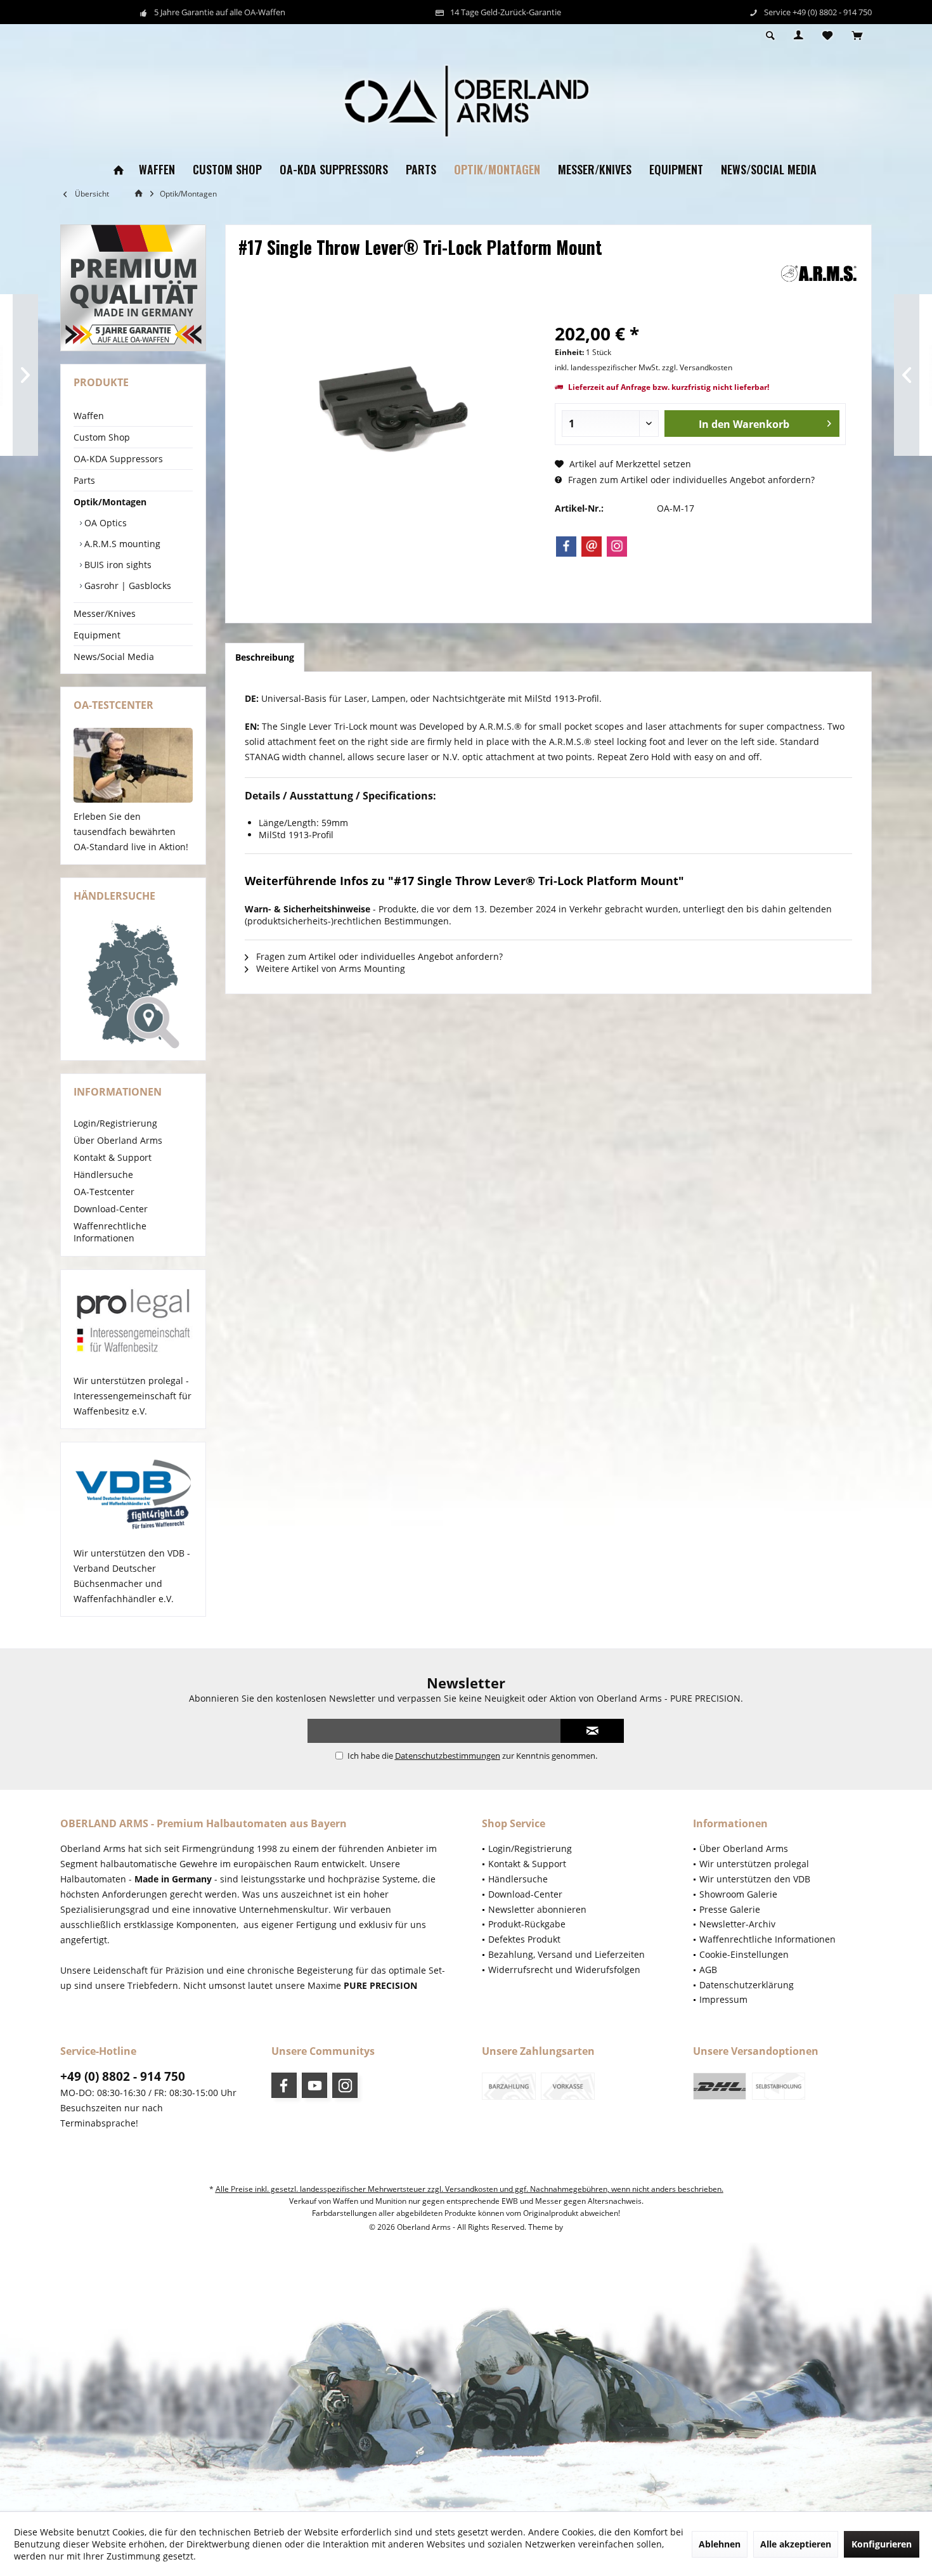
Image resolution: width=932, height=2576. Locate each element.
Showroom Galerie (738, 1894)
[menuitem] (857, 36)
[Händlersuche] (133, 985)
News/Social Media (114, 657)
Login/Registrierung (115, 1123)
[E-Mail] (592, 547)
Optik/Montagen (110, 502)
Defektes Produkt (524, 1939)
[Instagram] (617, 547)
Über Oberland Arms (118, 1140)
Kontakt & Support (113, 1157)
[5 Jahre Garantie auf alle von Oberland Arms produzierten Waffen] (133, 288)
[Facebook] (566, 547)
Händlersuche (103, 1175)
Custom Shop (102, 437)
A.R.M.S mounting (121, 544)
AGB (708, 1970)
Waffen (89, 416)
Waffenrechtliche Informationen (110, 1232)
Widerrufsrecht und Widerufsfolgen (564, 1970)
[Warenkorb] (857, 36)
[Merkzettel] (827, 36)
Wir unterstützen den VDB (755, 1879)
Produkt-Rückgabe (527, 1924)
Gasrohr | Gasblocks (126, 586)
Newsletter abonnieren (537, 1909)
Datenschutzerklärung (747, 1985)
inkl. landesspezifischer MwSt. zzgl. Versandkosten (644, 367)
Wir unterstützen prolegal (754, 1864)
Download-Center (111, 1209)
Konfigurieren (882, 2544)
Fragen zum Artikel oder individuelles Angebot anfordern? (690, 480)
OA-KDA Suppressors (118, 459)
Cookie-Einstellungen (744, 1954)
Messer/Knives (105, 613)
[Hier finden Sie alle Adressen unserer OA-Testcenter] (133, 765)
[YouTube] (314, 2085)
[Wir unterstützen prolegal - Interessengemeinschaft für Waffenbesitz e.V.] (133, 1322)
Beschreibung (265, 657)
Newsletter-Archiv (737, 1924)
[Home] (119, 170)
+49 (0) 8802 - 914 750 (123, 2076)
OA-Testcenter (104, 1192)
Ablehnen (720, 2544)
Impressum (723, 1999)
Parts (84, 480)
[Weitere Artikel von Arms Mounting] (819, 274)
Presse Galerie (730, 1909)
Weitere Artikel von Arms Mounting (329, 968)
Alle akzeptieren (796, 2544)
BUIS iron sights (117, 565)
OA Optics (104, 523)
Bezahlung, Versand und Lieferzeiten (566, 1954)
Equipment (97, 635)
